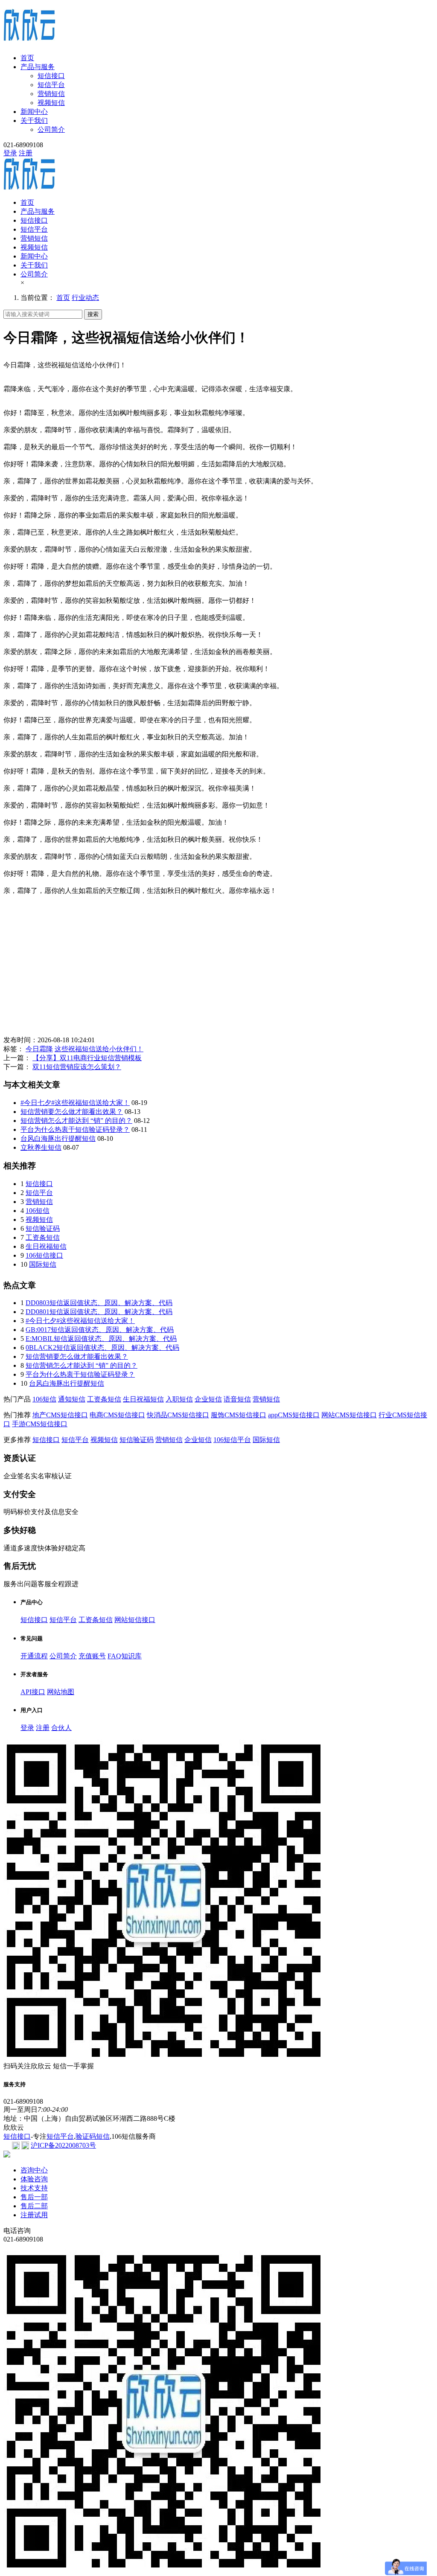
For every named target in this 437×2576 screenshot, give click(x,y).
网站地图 (61, 1692)
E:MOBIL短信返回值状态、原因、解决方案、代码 (101, 1339)
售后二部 (34, 2206)
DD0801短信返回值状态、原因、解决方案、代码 (99, 1312)
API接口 (33, 1692)
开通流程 (34, 1656)
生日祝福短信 (46, 1246)
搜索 (93, 314)
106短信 (38, 1211)
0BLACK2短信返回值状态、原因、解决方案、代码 (102, 1348)
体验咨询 (34, 2179)
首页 (27, 58)
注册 (26, 153)
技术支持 (34, 2188)
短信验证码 (43, 1228)
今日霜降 (39, 1049)
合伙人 (61, 1728)
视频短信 (51, 103)
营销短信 (51, 94)
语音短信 (237, 1399)
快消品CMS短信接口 (178, 1415)
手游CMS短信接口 (40, 1424)
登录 (10, 153)
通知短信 (72, 1399)
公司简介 (51, 129)
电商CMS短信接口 (117, 1415)
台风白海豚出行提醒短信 (58, 1138)
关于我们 (34, 121)
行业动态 (85, 298)
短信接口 (51, 76)
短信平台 (51, 85)
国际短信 (43, 1264)
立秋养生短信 (41, 1147)
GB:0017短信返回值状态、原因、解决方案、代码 (100, 1330)
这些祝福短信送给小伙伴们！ (99, 1049)
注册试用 (34, 2215)
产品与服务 (38, 67)
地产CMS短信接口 (60, 1415)
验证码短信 (93, 2136)
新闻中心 (34, 112)
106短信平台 (232, 1440)
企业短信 (208, 1399)
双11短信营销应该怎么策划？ (77, 1067)
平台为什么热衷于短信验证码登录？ (75, 1130)
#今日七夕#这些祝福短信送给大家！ (75, 1103)
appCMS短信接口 (294, 1415)
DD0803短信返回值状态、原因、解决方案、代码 (99, 1303)
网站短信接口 (135, 1620)
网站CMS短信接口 (349, 1415)
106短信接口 (44, 1255)
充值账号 (92, 1656)
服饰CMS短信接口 (239, 1415)
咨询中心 (34, 2170)
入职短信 (179, 1399)
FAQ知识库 (125, 1656)
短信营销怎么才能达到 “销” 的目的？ (76, 1121)
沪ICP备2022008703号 (63, 2145)
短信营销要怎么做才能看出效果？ (72, 1112)
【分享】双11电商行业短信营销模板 (87, 1058)
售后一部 (34, 2197)
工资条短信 (43, 1237)
